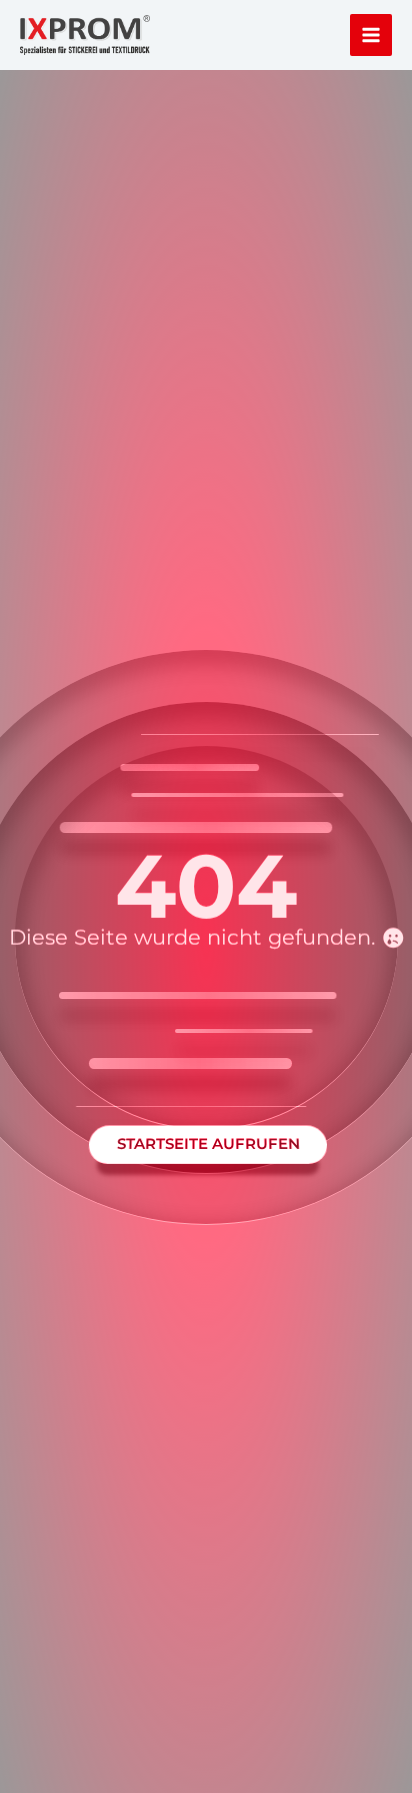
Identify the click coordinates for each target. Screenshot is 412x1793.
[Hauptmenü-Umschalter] (371, 35)
